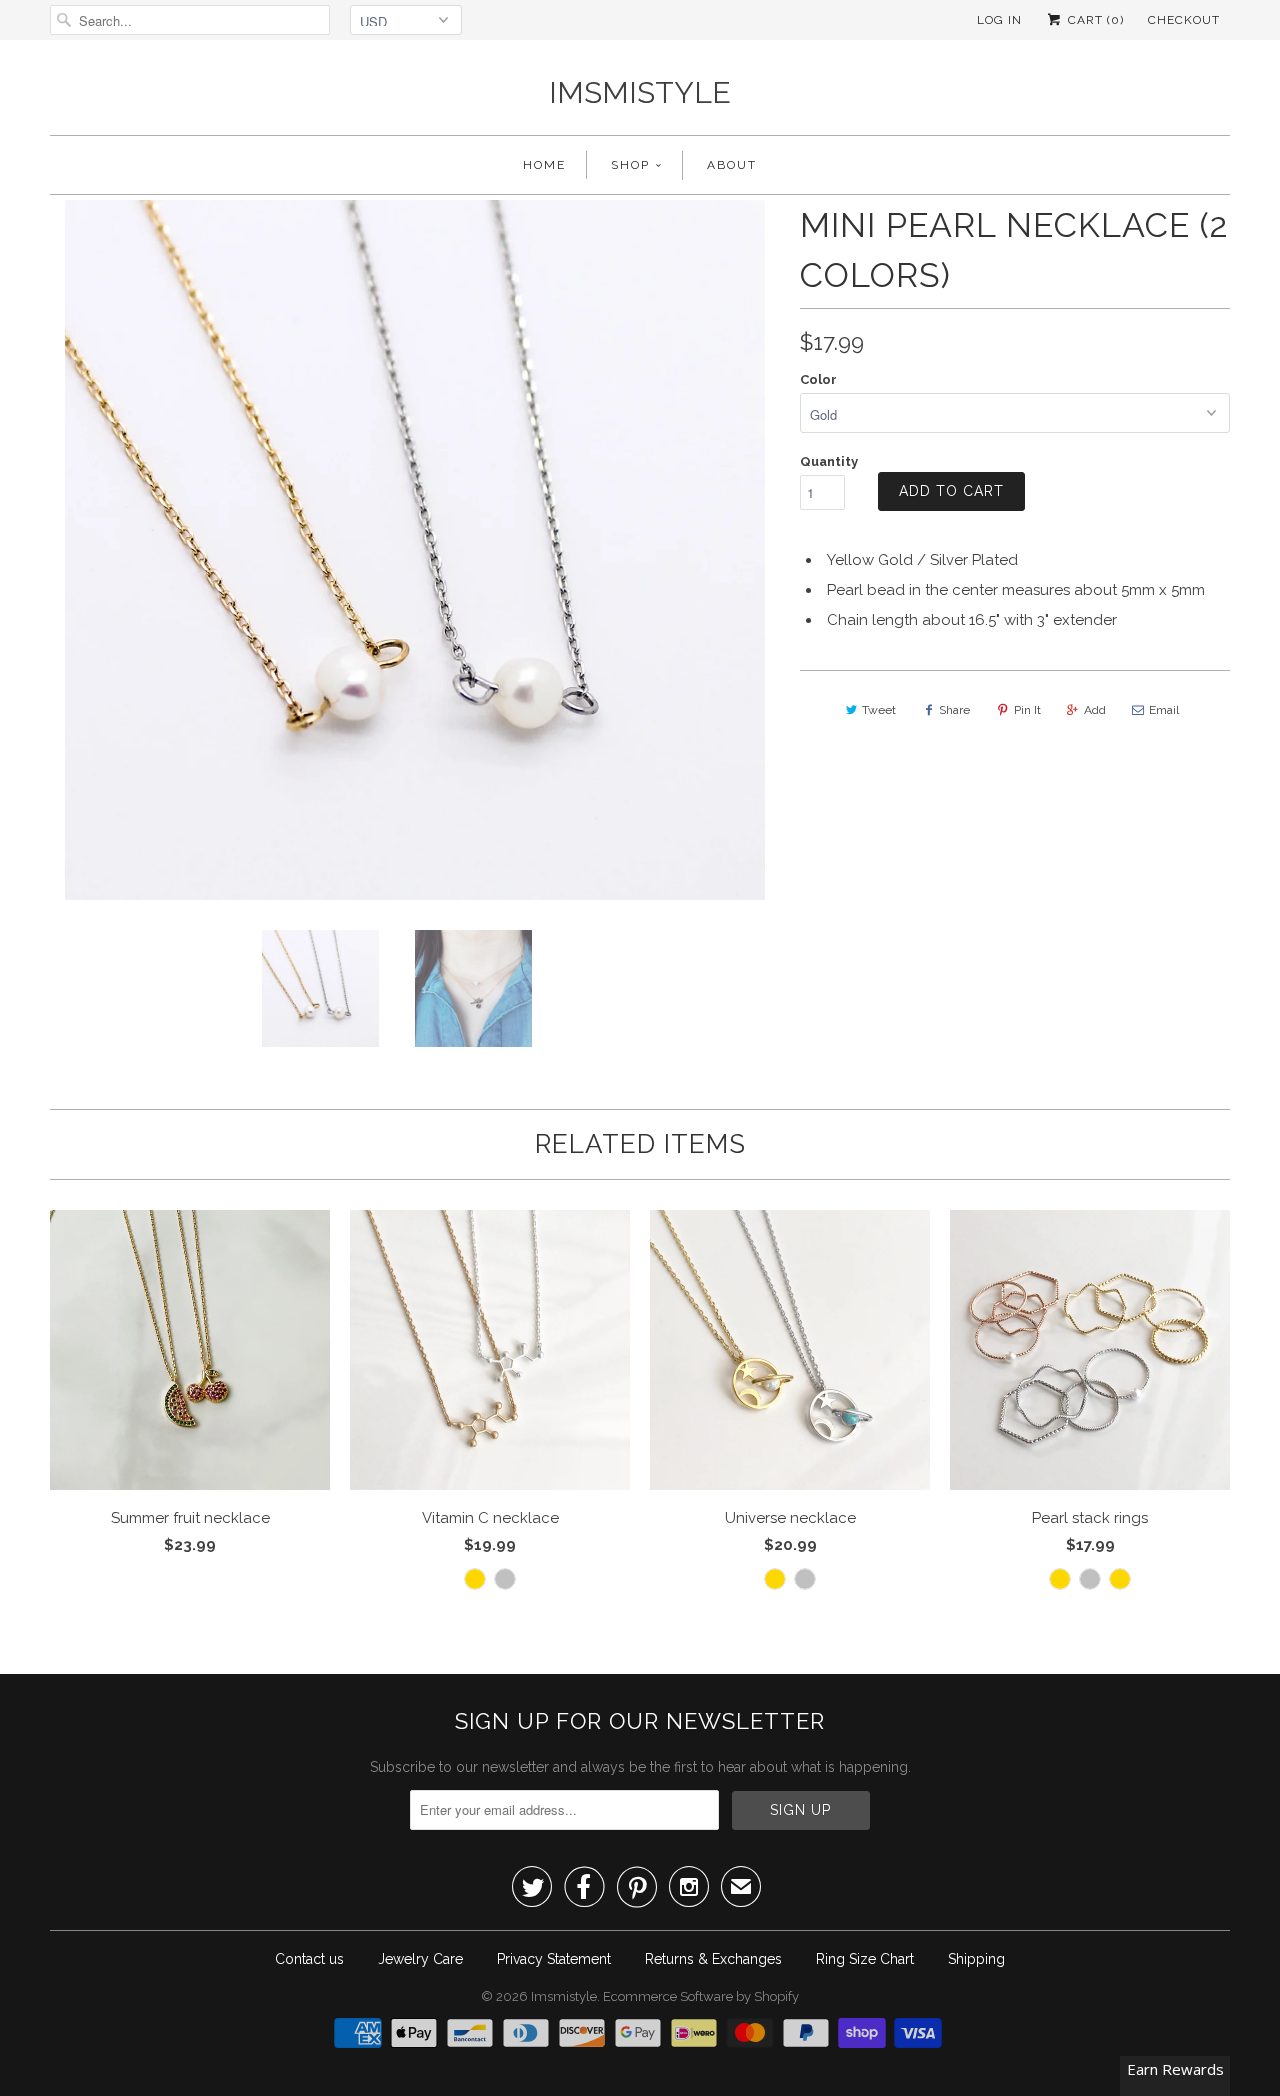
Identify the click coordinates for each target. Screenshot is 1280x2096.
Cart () (1094, 20)
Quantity (829, 461)
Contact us (309, 1959)
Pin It (1027, 710)
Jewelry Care (420, 1959)
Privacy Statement (554, 1959)
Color (818, 379)
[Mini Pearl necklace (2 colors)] (415, 550)
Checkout (1184, 20)
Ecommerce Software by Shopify (701, 1996)
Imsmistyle (640, 92)
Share (954, 710)
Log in (999, 20)
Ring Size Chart (865, 1959)
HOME (544, 165)
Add (1095, 710)
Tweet (879, 710)
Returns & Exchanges (713, 1959)
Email (1164, 710)
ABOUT (732, 165)
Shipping (976, 1959)
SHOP (630, 165)
